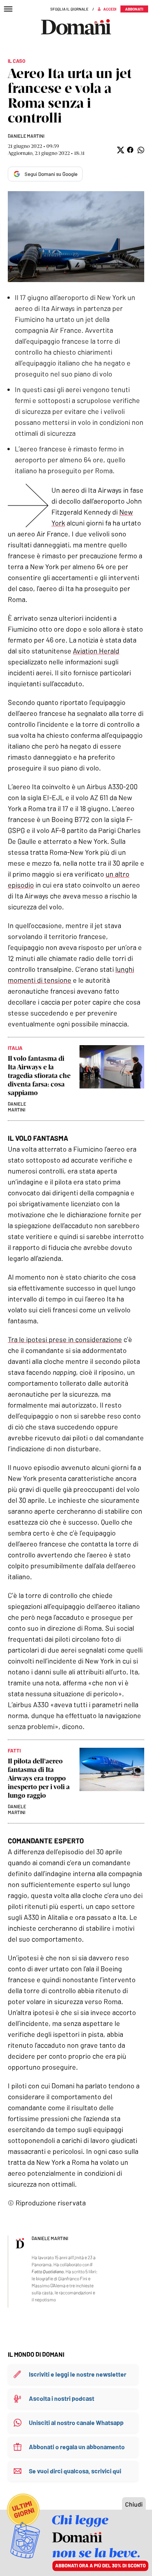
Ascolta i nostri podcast (62, 2398)
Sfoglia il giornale (69, 9)
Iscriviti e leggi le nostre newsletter (78, 2374)
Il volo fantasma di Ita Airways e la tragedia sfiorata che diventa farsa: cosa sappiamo (39, 1076)
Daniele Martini (26, 136)
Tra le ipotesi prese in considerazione (65, 1339)
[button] (120, 150)
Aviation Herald (96, 651)
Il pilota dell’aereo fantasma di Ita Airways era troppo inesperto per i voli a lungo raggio (39, 1778)
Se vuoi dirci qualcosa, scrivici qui (75, 2471)
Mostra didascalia (76, 237)
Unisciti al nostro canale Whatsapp (76, 2422)
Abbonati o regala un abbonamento (77, 2447)
